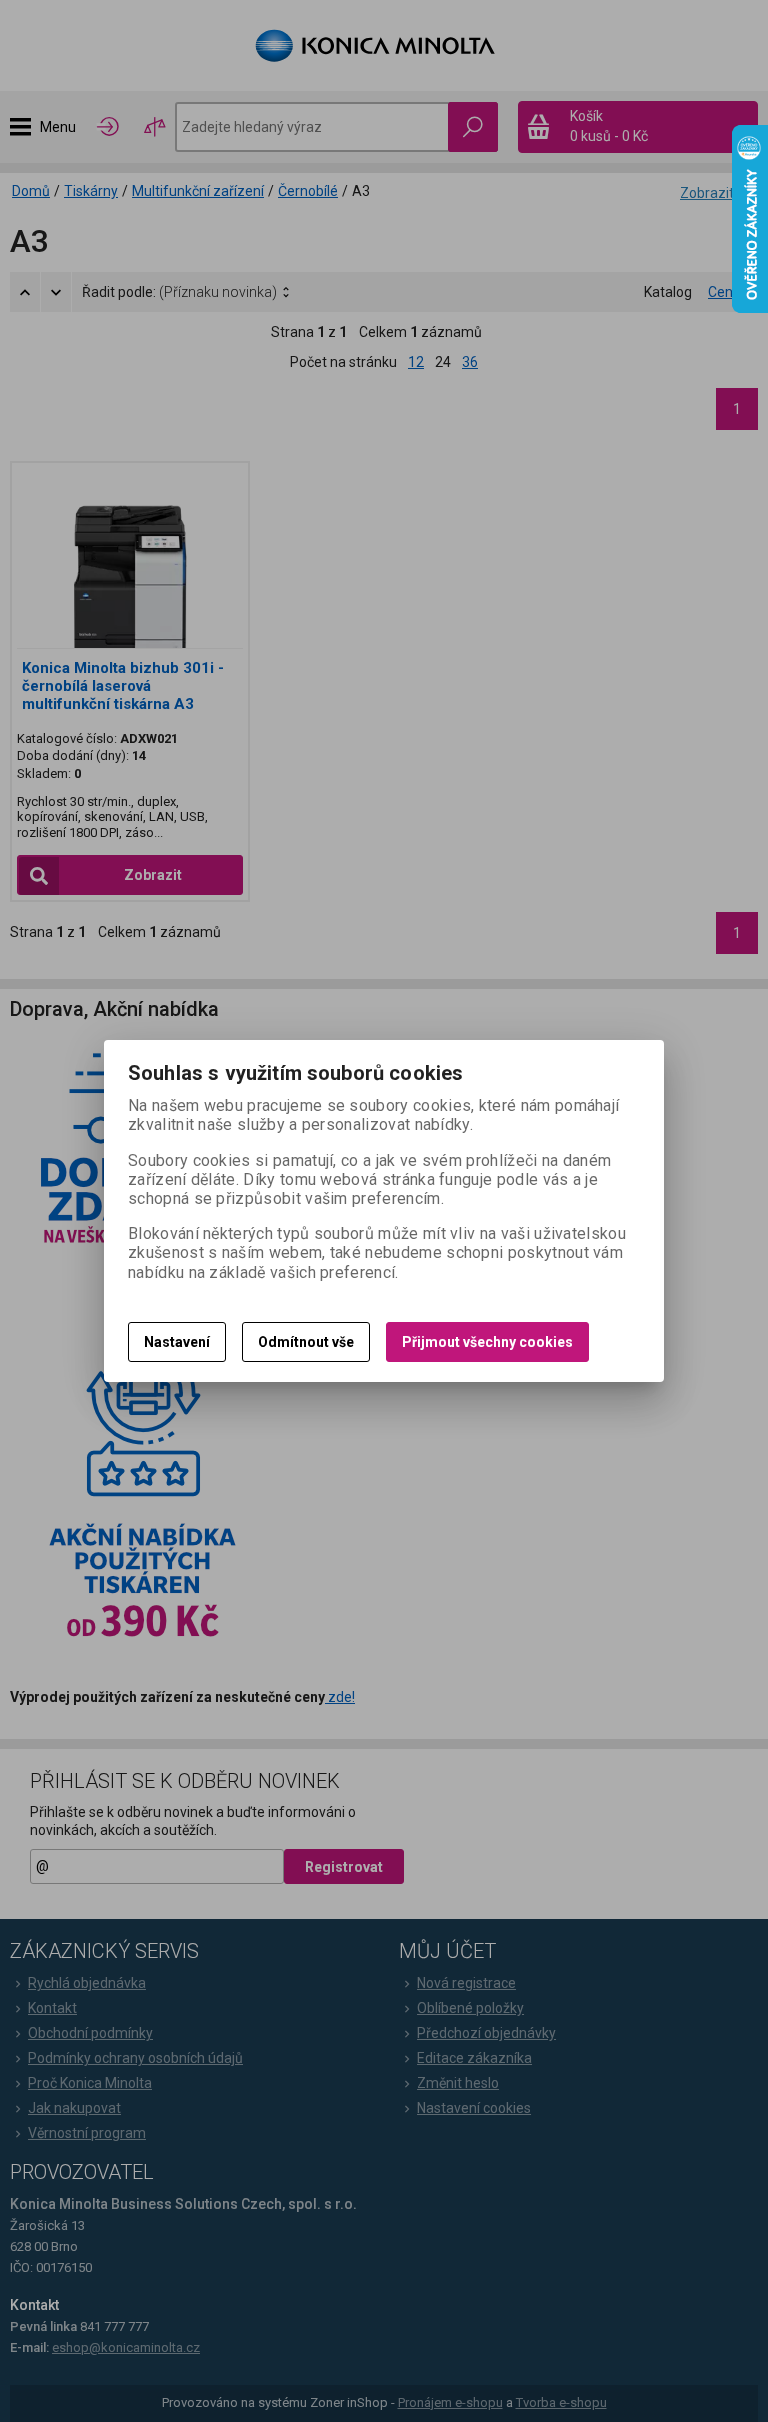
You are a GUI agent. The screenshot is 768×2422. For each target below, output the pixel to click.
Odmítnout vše (306, 1342)
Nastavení (177, 1342)
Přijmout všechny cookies (487, 1342)
